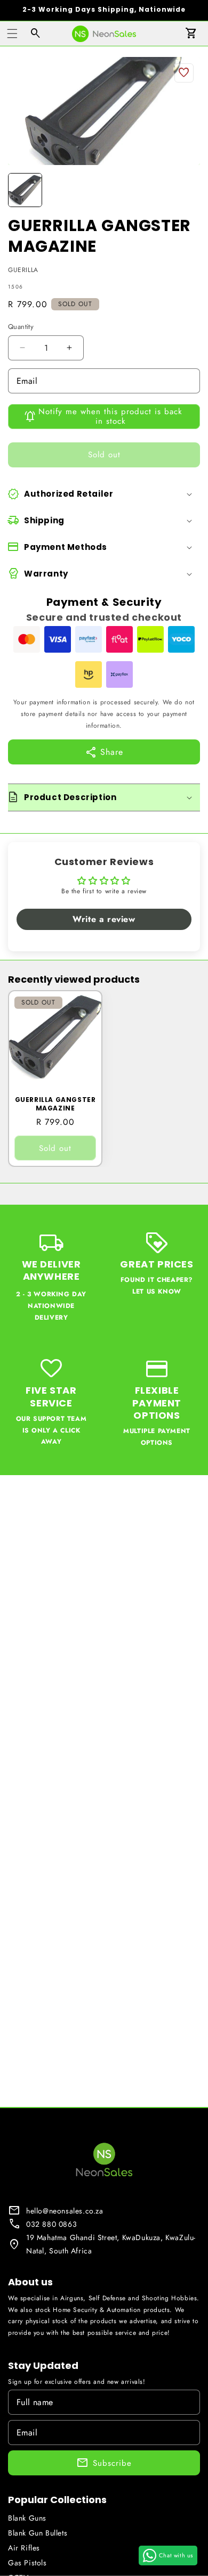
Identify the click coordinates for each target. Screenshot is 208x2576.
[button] (12, 34)
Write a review (104, 919)
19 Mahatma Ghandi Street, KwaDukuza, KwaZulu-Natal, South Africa (111, 2244)
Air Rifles (24, 2548)
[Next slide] (188, 190)
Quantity (21, 327)
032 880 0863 (51, 2224)
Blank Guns (27, 2518)
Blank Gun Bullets (38, 2533)
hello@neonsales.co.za (65, 2211)
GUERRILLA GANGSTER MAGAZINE (55, 1104)
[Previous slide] (20, 190)
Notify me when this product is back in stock (110, 416)
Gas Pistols (27, 2563)
